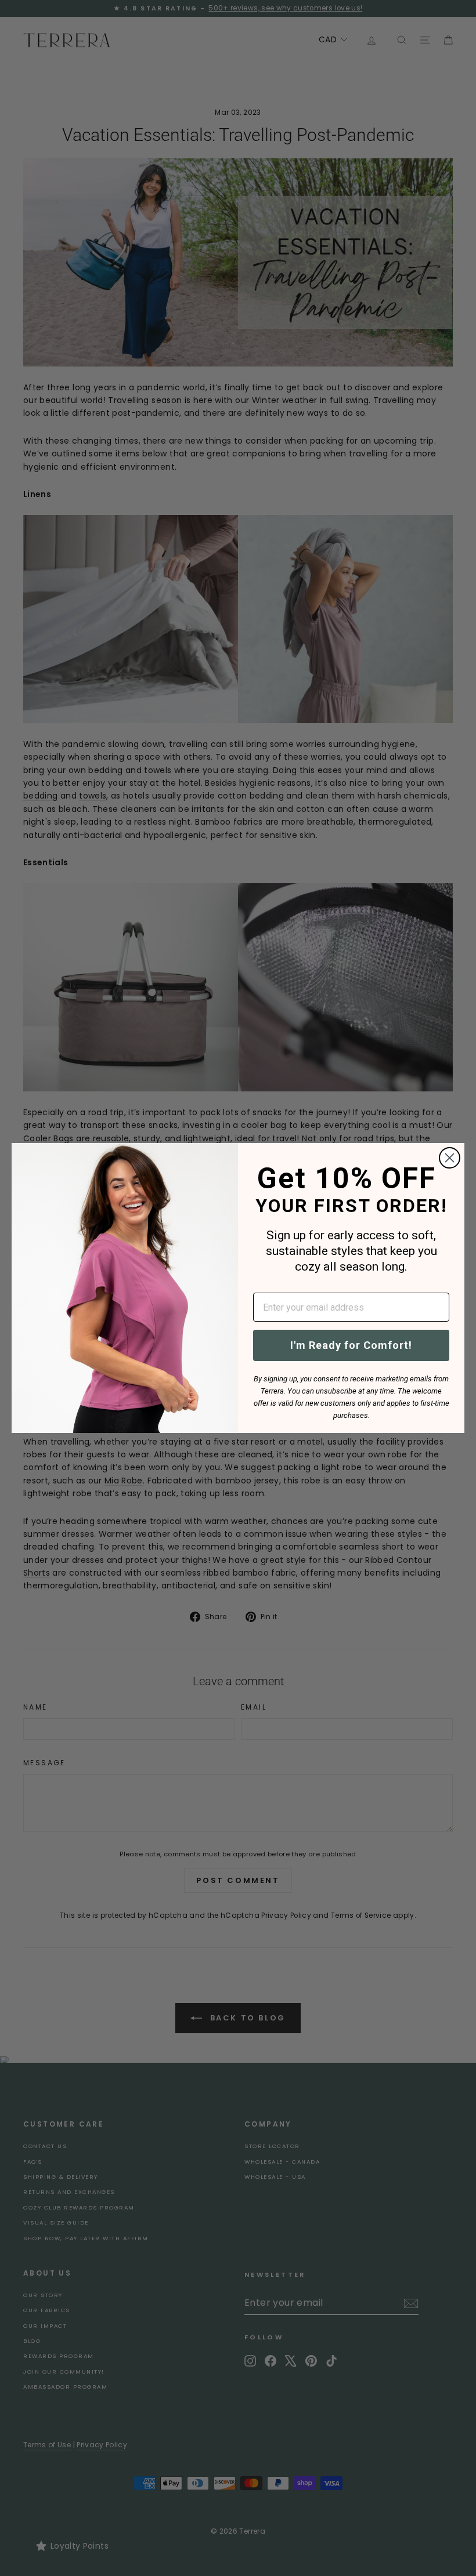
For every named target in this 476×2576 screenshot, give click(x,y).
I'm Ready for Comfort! (351, 1345)
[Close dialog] (450, 1158)
